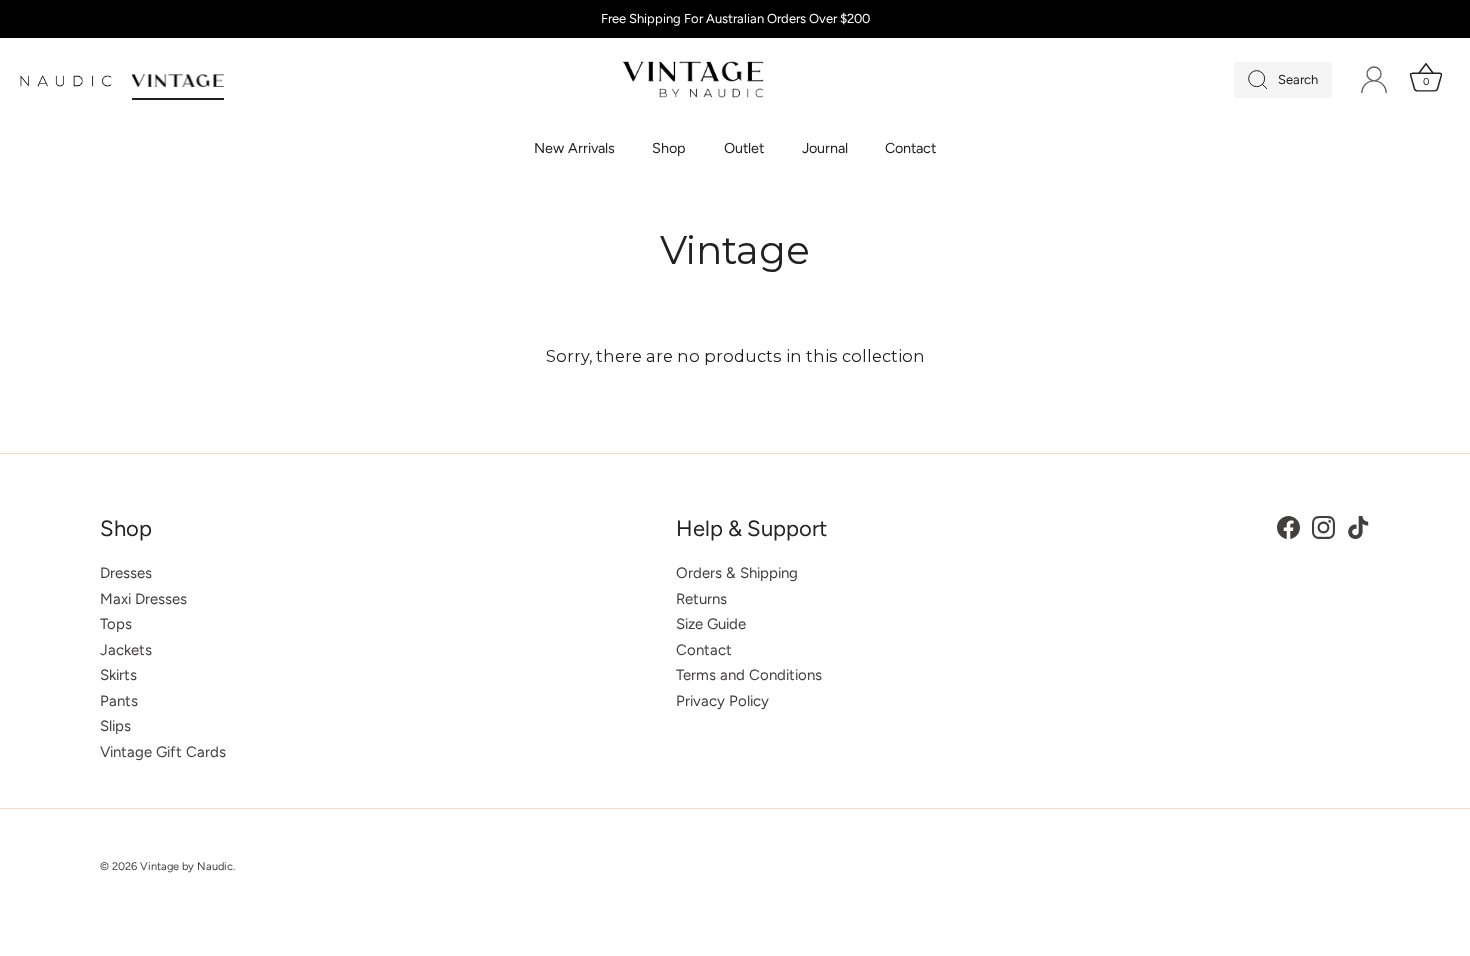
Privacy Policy (722, 701)
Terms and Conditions (749, 675)
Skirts (118, 675)
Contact (910, 148)
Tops (116, 624)
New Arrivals (574, 148)
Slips (115, 726)
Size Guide (711, 624)
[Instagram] (1323, 526)
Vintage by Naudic (186, 866)
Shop (669, 148)
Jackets (126, 650)
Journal (825, 148)
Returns (701, 599)
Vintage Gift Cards (163, 752)
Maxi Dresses (143, 599)
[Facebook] (1288, 526)
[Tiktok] (1358, 526)
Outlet (744, 148)
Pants (119, 701)
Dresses (126, 573)
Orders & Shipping (737, 573)
